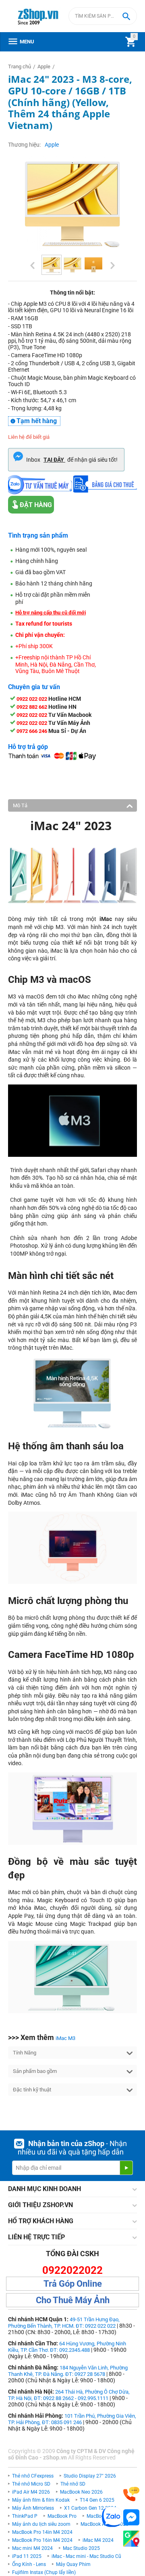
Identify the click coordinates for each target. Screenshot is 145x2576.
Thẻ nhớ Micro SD (31, 2484)
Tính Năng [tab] (25, 2053)
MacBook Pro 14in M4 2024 (42, 2532)
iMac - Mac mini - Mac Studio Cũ (86, 2556)
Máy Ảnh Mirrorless (33, 2508)
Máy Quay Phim (73, 2564)
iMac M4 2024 (98, 2540)
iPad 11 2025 (27, 2556)
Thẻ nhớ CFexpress (33, 2476)
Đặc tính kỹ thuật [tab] (32, 2090)
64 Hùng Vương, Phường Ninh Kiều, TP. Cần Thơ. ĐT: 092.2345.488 (67, 2347)
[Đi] (126, 2168)
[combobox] (103, 16)
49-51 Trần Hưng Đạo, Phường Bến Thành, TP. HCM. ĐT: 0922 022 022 (64, 2323)
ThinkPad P (25, 2516)
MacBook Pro (62, 2516)
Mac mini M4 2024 (32, 2548)
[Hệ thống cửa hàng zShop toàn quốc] (131, 2539)
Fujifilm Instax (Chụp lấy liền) (44, 2572)
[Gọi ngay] (131, 2494)
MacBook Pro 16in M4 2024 (42, 2540)
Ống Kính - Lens (29, 2564)
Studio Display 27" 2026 (90, 2476)
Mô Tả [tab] (20, 805)
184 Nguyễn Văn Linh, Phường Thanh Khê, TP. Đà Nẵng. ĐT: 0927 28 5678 (68, 2371)
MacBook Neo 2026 (81, 2492)
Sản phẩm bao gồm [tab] (35, 2071)
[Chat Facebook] (131, 2518)
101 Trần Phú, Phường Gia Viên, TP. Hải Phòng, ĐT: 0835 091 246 (72, 2419)
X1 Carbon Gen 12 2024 (90, 2508)
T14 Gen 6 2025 (97, 2500)
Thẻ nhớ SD (73, 2484)
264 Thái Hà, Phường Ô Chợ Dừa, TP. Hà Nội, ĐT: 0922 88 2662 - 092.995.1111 (69, 2395)
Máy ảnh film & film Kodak (41, 2500)
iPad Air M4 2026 (31, 2492)
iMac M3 (65, 2038)
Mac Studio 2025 (81, 2548)
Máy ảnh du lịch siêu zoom (41, 2524)
